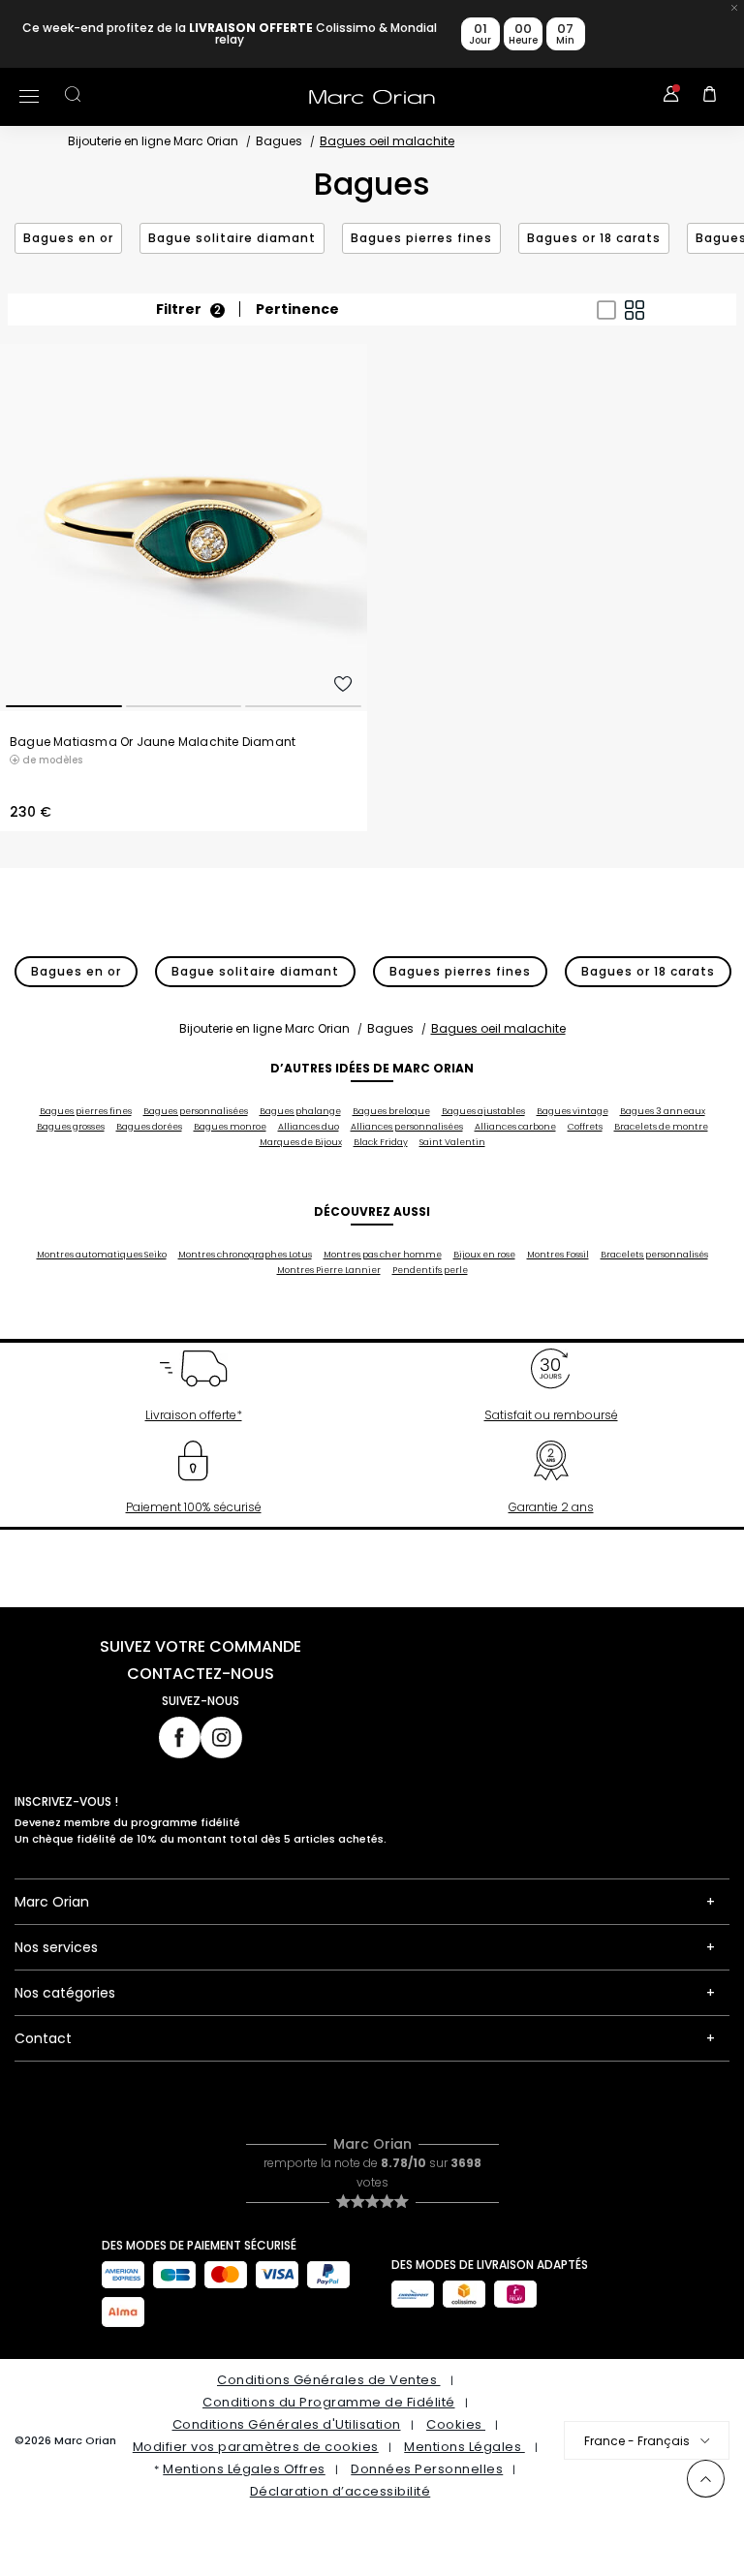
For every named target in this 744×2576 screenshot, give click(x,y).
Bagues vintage (573, 1111)
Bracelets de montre (661, 1127)
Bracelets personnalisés (654, 1255)
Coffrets (585, 1127)
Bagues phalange (300, 1111)
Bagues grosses (71, 1127)
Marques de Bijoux (301, 1142)
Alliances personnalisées (407, 1127)
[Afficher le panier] (710, 97)
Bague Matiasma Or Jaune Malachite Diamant (153, 742)
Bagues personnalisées (196, 1111)
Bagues (279, 141)
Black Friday (381, 1142)
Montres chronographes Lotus (245, 1255)
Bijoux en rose (484, 1255)
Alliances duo (309, 1127)
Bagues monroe (230, 1127)
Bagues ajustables (483, 1111)
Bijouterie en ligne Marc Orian (153, 141)
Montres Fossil (558, 1255)
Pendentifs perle (430, 1270)
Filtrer (188, 310)
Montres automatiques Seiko (102, 1255)
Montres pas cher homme (383, 1255)
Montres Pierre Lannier (329, 1270)
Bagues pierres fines (421, 238)
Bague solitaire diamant (232, 238)
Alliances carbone (515, 1127)
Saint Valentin (452, 1142)
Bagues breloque (391, 1111)
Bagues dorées (149, 1127)
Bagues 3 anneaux (663, 1111)
